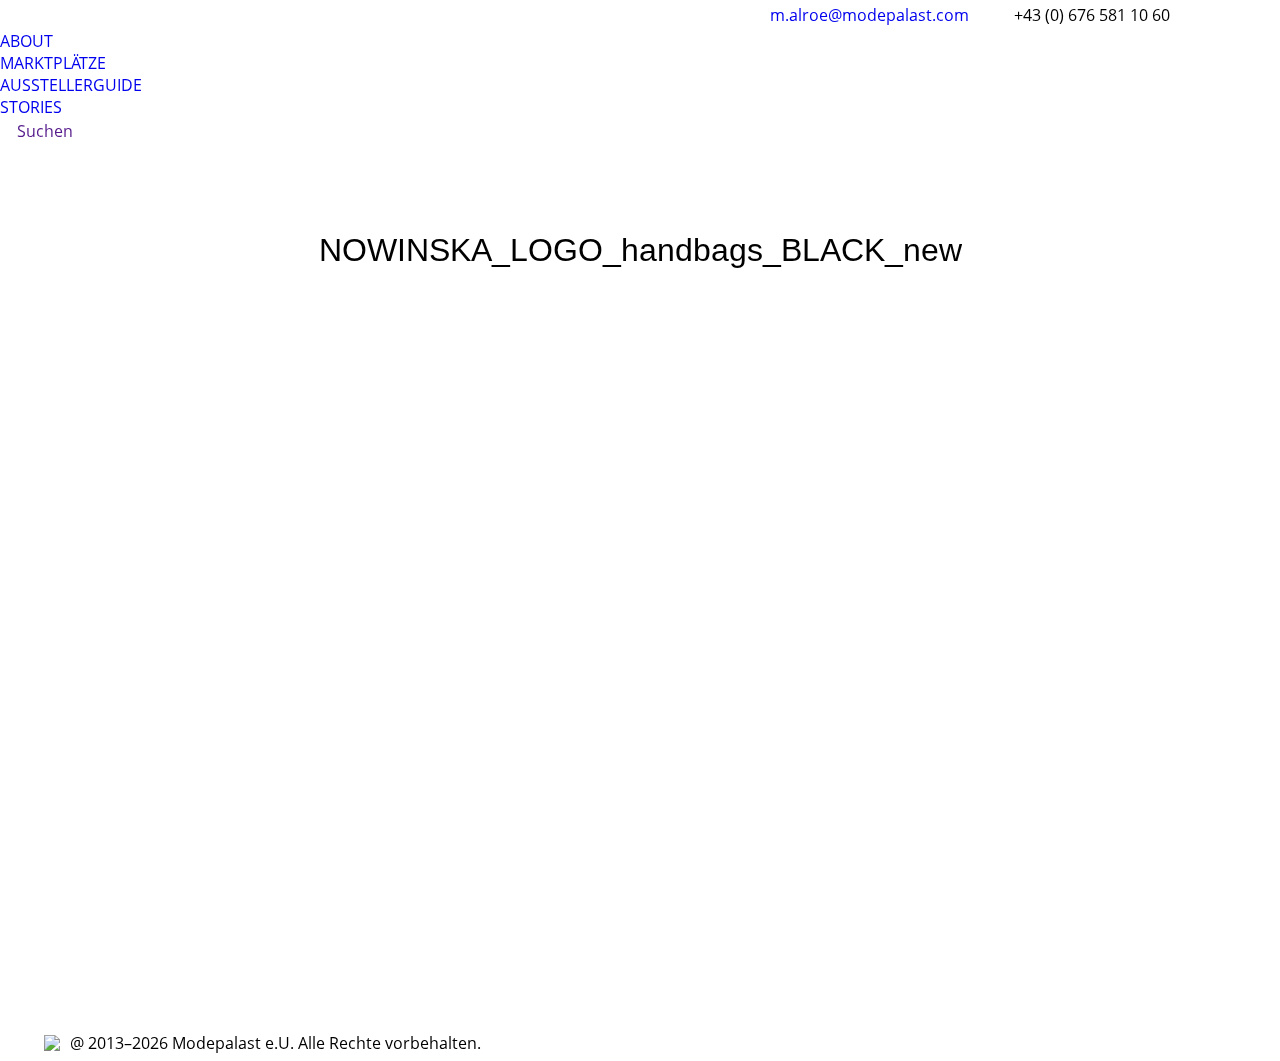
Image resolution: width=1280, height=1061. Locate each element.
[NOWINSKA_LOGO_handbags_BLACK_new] (640, 642)
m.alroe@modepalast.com (869, 15)
